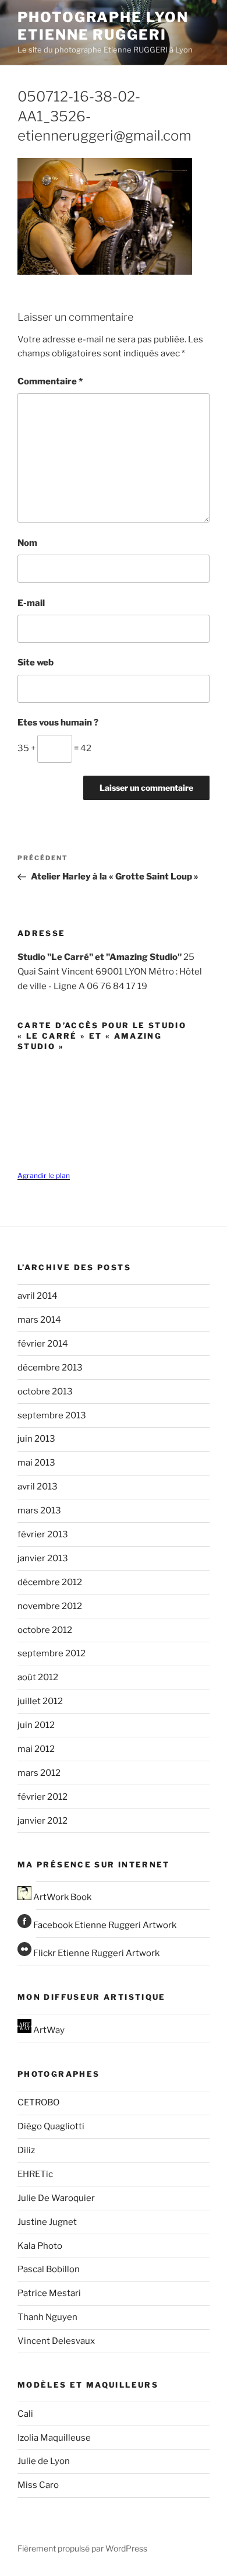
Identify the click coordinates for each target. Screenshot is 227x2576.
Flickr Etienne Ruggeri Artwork (95, 1953)
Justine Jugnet (47, 2222)
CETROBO (38, 2102)
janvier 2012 (42, 1821)
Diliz (26, 2150)
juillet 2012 (40, 1701)
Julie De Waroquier (56, 2198)
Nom (27, 543)
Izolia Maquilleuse (54, 2438)
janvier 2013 (43, 1558)
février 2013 (43, 1534)
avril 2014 (38, 1296)
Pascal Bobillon (49, 2269)
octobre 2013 (45, 1392)
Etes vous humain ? (58, 723)
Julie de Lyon (44, 2461)
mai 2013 (36, 1463)
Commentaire (50, 381)
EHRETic (35, 2174)
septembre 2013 (52, 1415)
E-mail (31, 603)
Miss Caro (38, 2485)
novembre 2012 (50, 1606)
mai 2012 (36, 1749)
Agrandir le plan (44, 1175)
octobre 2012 (45, 1630)
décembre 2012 (50, 1582)
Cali (25, 2414)
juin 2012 (36, 1725)
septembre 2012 (52, 1653)
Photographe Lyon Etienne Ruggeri (103, 26)
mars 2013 (39, 1510)
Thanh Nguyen (47, 2317)
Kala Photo (40, 2246)
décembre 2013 (50, 1368)
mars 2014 (39, 1320)
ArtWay (48, 2030)
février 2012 (42, 1797)
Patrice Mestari (49, 2293)
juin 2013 (36, 1439)
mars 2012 (39, 1773)
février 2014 (43, 1344)
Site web (36, 663)
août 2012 (38, 1677)
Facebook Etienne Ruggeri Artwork (104, 1925)
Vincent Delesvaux (56, 2341)
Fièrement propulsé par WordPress (82, 2548)
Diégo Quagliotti (51, 2126)
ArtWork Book (61, 1897)
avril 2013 (38, 1487)
